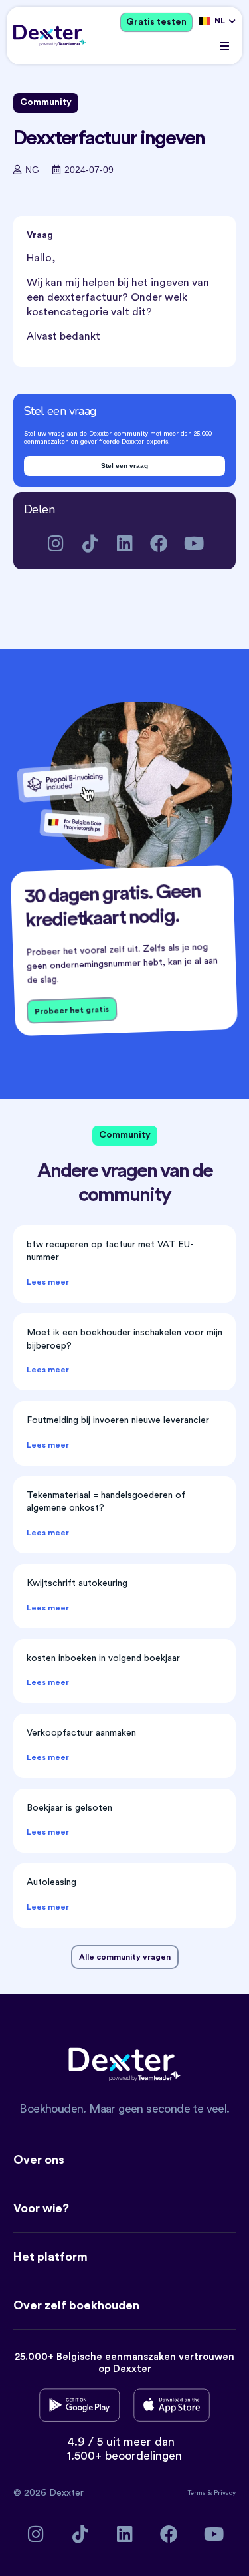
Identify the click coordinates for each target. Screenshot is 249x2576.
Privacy (225, 2493)
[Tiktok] (90, 543)
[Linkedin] (124, 543)
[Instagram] (55, 543)
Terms (198, 2493)
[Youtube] (194, 543)
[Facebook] (159, 543)
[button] (224, 46)
